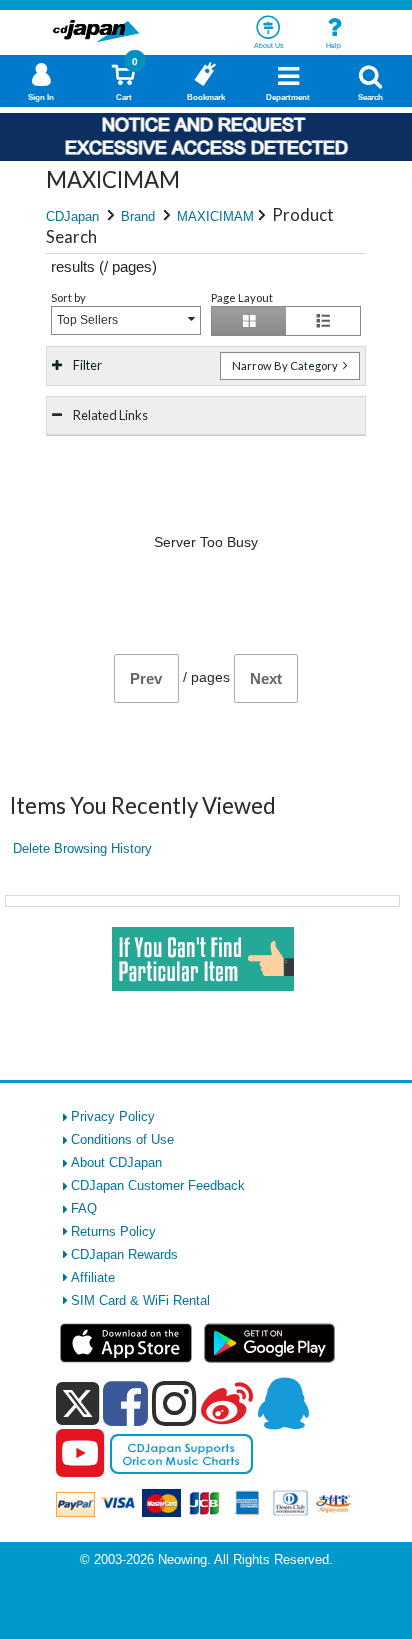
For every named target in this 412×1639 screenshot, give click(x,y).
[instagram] (174, 1403)
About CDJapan (116, 1162)
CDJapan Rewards (124, 1254)
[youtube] (80, 1454)
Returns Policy (113, 1231)
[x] (77, 1404)
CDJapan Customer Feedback (158, 1185)
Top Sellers (87, 320)
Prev (146, 678)
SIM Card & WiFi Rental (140, 1300)
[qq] (283, 1403)
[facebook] (125, 1403)
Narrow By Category (286, 365)
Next (266, 678)
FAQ (84, 1208)
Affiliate (93, 1277)
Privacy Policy (113, 1116)
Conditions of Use (122, 1139)
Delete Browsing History (82, 848)
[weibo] (227, 1403)
